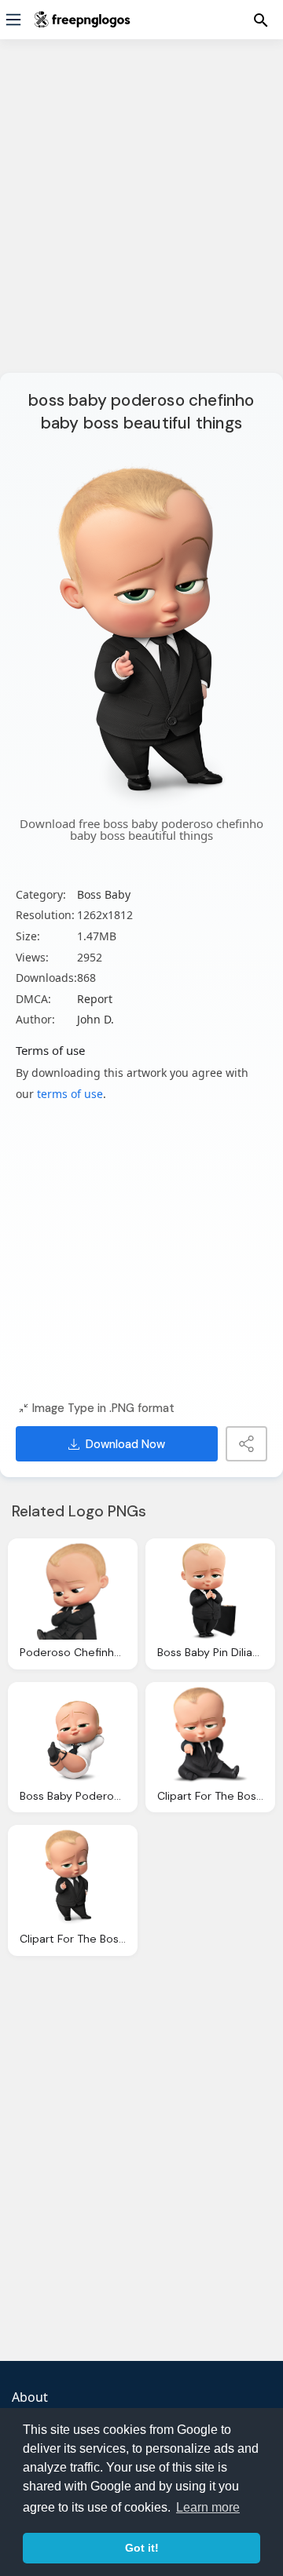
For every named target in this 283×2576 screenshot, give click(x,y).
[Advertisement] (141, 216)
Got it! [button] (142, 2548)
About (30, 2397)
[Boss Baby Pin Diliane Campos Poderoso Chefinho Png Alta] (210, 1591)
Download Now (125, 1444)
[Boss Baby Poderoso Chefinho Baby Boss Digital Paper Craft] (73, 1735)
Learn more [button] (208, 2507)
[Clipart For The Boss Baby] (210, 1735)
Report (95, 999)
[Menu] (13, 20)
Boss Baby (104, 894)
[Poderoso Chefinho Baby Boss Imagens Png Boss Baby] (73, 1591)
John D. (96, 1019)
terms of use (70, 1094)
